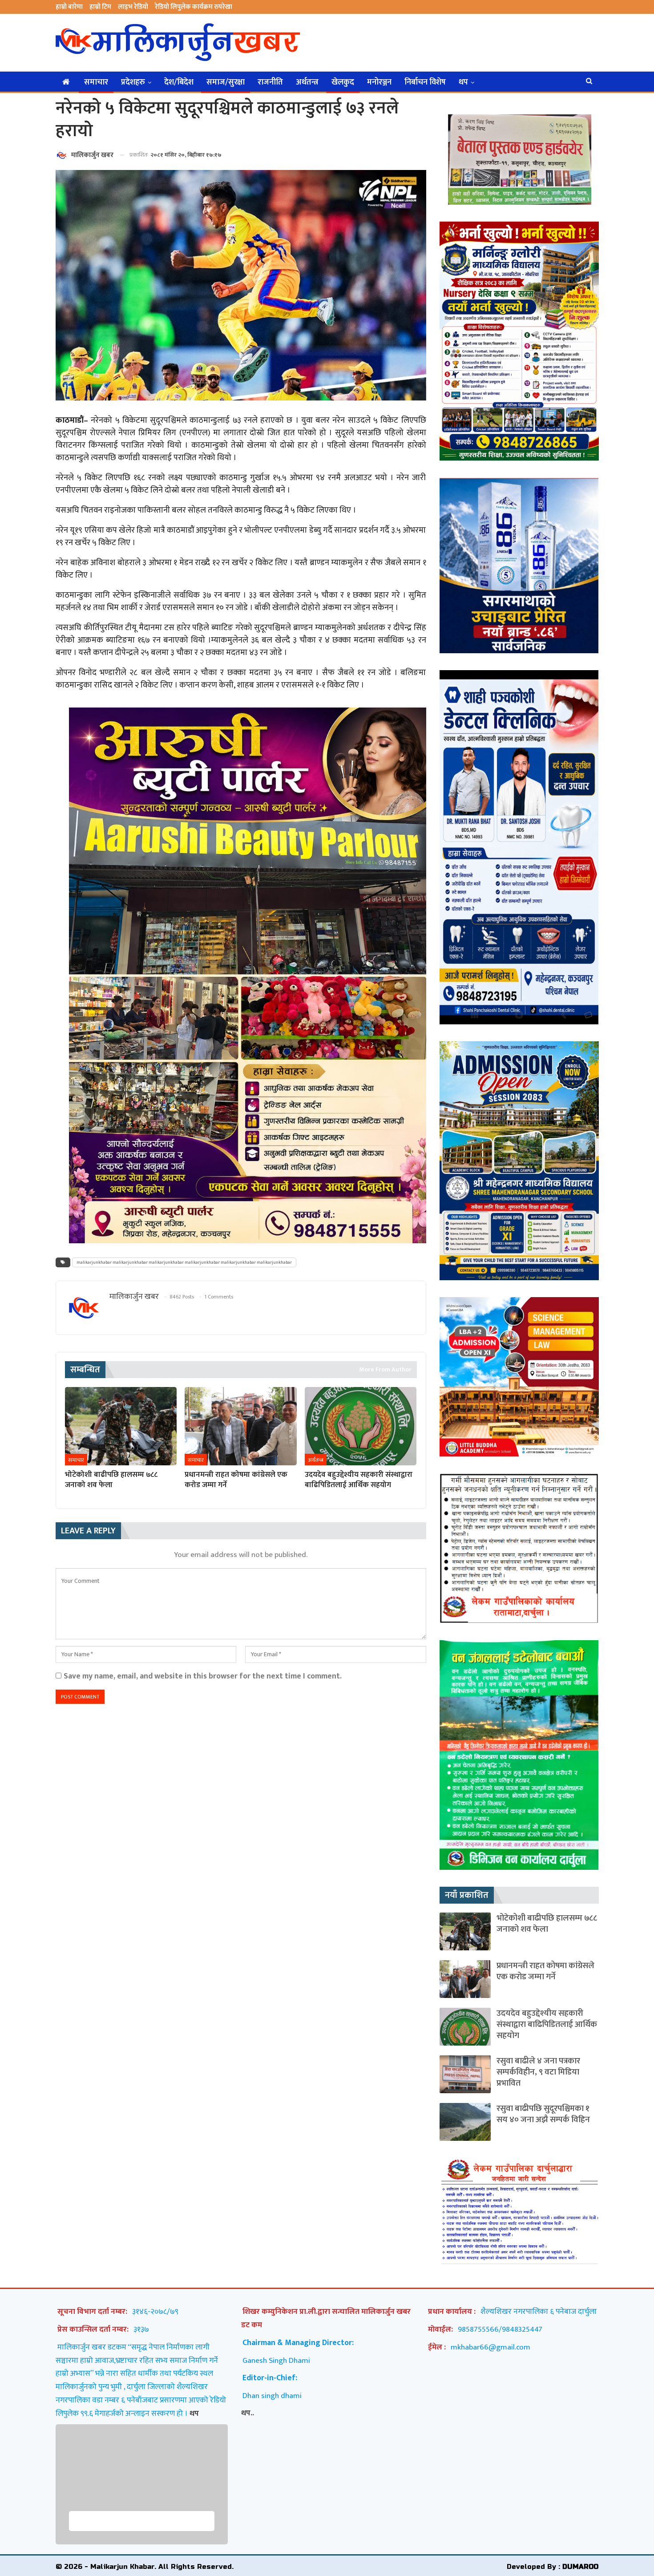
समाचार (96, 82)
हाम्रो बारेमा (69, 7)
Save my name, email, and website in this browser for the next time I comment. (203, 1676)
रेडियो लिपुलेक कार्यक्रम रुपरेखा (194, 7)
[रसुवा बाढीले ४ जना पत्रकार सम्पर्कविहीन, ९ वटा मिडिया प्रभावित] (465, 2074)
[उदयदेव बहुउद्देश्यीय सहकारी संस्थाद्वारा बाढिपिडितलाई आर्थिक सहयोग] (361, 1426)
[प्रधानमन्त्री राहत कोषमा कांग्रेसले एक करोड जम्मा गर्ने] (240, 1426)
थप (463, 82)
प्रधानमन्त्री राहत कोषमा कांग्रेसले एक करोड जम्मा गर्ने (545, 1971)
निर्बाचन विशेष (425, 82)
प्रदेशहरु (133, 82)
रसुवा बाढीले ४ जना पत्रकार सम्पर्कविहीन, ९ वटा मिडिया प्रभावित (538, 2072)
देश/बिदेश (179, 82)
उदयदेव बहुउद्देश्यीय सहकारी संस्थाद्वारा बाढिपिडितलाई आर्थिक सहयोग (547, 2024)
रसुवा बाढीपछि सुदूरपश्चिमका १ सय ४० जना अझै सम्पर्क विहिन (543, 2114)
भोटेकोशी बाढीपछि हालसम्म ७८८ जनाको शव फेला (547, 1924)
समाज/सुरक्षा (226, 82)
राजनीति (270, 82)
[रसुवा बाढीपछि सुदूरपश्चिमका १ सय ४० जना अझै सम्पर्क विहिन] (465, 2122)
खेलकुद (343, 82)
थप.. (248, 2413)
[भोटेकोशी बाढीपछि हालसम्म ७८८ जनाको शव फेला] (121, 1426)
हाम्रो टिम (100, 7)
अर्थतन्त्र (307, 82)
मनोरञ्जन (379, 82)
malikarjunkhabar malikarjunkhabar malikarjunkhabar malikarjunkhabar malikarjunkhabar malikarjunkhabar (184, 1262)
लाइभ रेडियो (133, 7)
